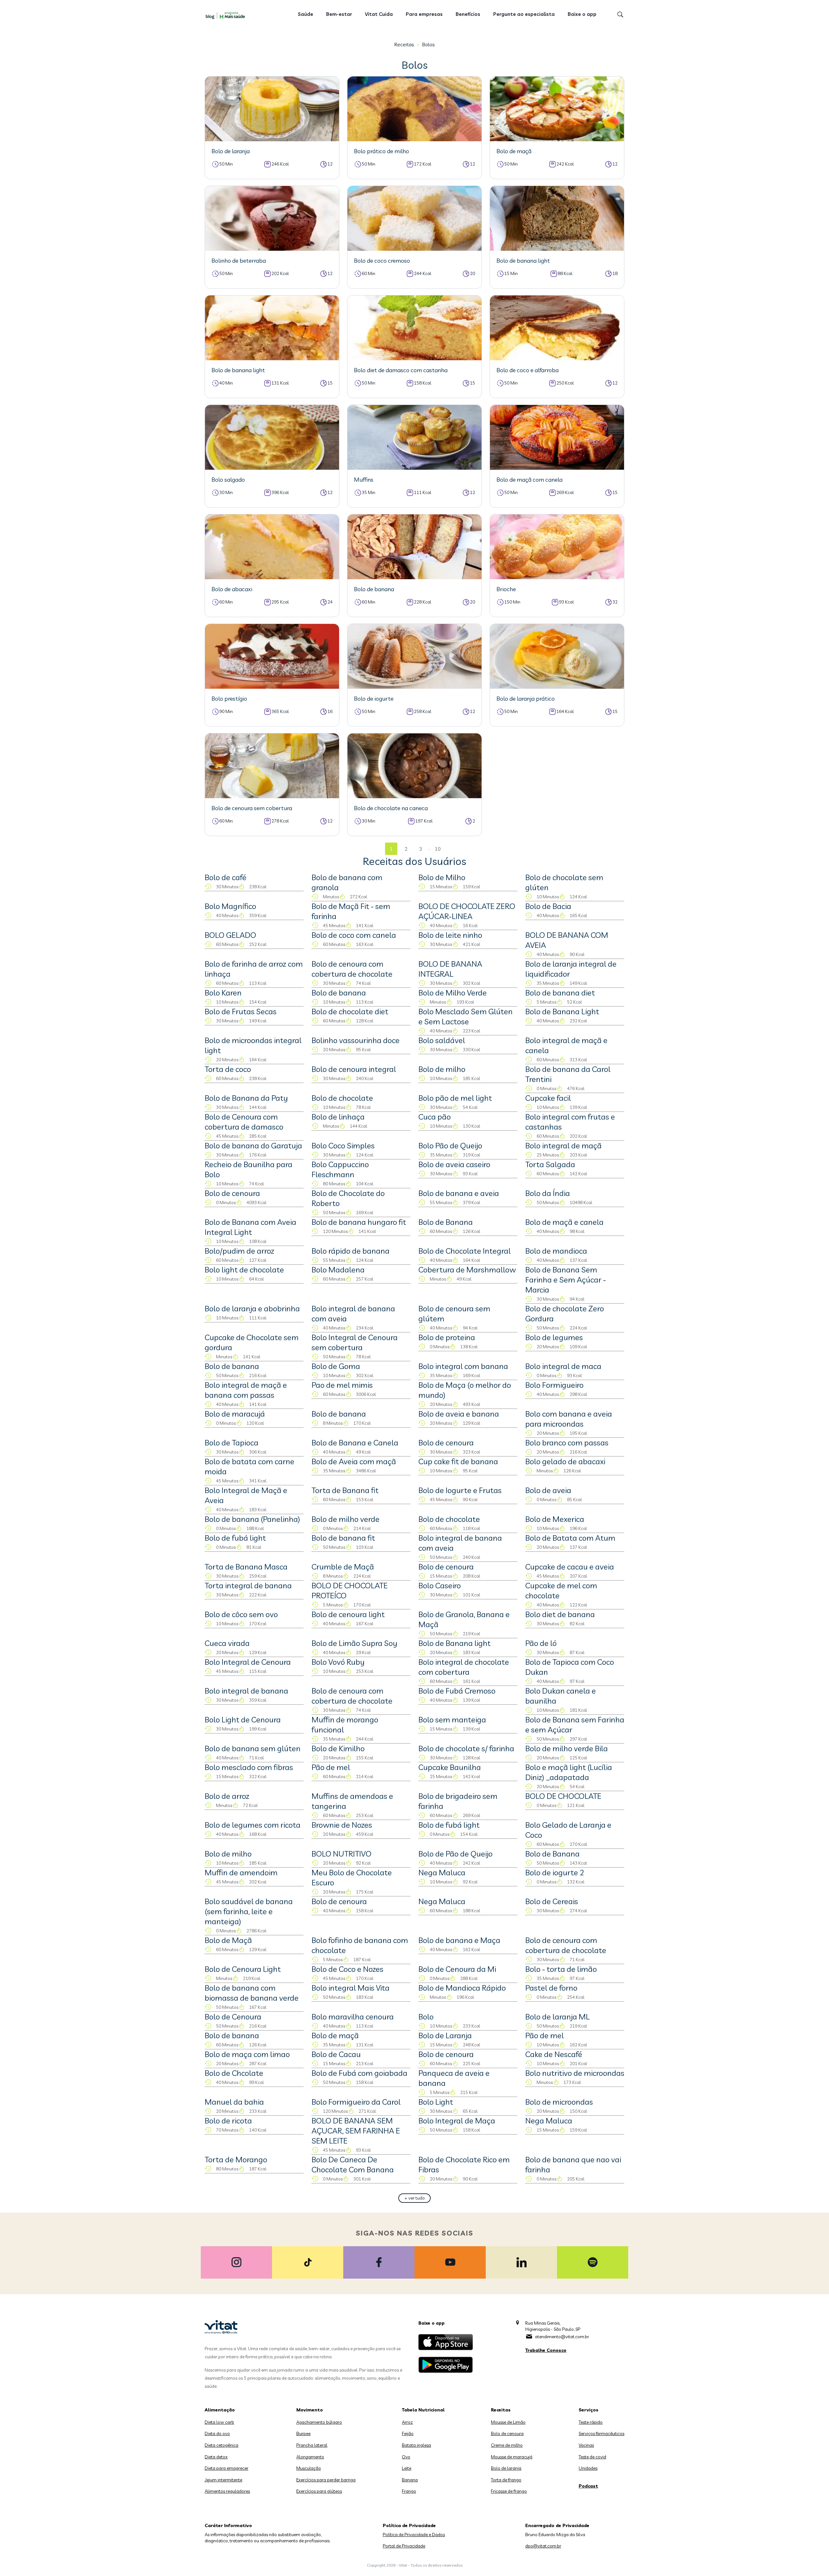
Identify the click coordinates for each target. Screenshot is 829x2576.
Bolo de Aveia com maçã (354, 1461)
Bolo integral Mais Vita (351, 1988)
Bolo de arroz (227, 1796)
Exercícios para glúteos (319, 2491)
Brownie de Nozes (342, 1825)
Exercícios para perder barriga (326, 2480)
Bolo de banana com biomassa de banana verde (252, 1993)
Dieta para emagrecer (227, 2468)
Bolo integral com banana (463, 1366)
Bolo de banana (339, 993)
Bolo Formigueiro (554, 1385)
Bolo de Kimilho (338, 1748)
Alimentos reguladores (227, 2491)
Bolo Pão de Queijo (450, 1145)
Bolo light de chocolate (244, 1270)
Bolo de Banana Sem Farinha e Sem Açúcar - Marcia (566, 1280)
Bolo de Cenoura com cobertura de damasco (244, 1122)
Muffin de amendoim (241, 1872)
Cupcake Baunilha (450, 1767)
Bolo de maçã (335, 2035)
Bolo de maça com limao (247, 2054)
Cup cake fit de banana (458, 1461)
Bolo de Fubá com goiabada (359, 2073)
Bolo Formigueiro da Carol (356, 2102)
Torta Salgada (550, 1164)
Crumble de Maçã (343, 1567)
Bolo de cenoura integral (354, 1069)
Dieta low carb (219, 2422)
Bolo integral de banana (246, 1691)
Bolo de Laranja (445, 2035)
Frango (409, 2491)
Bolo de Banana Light (562, 1011)
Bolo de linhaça (338, 1117)
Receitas (404, 44)
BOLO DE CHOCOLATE (563, 1796)
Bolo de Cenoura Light (243, 1969)
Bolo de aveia (548, 1490)
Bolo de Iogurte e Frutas (460, 1490)
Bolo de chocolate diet (350, 1011)
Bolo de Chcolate (234, 2073)
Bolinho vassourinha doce (356, 1040)
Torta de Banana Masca (246, 1567)
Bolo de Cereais (552, 1901)
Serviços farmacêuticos (602, 2433)
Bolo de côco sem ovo (241, 1614)
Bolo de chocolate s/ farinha (466, 1748)
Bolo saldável (442, 1040)
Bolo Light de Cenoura (243, 1719)
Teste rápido (591, 2422)
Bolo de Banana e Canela (355, 1443)
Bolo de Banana (446, 1222)
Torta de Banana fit (345, 1490)
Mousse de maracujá (512, 2457)
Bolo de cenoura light (348, 1614)
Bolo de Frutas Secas (241, 1011)
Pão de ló (541, 1643)
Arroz (407, 2422)
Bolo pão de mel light (455, 1098)
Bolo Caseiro (440, 1585)
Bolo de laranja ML (557, 2017)
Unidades (588, 2468)
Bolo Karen (223, 993)
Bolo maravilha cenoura (353, 2017)
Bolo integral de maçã (563, 1145)
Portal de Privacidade (404, 2546)
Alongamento (310, 2457)
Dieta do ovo (217, 2433)
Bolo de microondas (559, 2102)
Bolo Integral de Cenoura (248, 1662)
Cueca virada (227, 1643)
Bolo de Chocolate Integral (465, 1251)
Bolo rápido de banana (351, 1251)
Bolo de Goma (336, 1366)
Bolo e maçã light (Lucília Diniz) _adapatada (569, 1772)
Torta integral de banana (248, 1585)
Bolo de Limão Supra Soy (354, 1643)
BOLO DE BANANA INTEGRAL (450, 969)
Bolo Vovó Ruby (338, 1662)
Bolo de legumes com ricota (253, 1825)
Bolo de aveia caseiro (454, 1164)
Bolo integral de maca (563, 1366)
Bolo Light (436, 2102)
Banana (410, 2480)
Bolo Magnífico (230, 906)
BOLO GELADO (230, 935)
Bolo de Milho (442, 877)
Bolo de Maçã (228, 1940)
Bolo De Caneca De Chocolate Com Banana (353, 2164)
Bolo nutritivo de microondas (575, 2073)
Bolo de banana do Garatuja (253, 1145)
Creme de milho (507, 2445)
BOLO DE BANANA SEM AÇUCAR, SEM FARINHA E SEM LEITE (356, 2131)
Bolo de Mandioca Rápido (462, 1988)
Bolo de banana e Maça (459, 1940)
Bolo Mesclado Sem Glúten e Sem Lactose (466, 1016)
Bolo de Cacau (336, 2054)
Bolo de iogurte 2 (555, 1872)
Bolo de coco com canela (354, 935)
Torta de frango (506, 2480)
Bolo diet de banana (560, 1614)
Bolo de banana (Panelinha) (252, 1519)
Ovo (406, 2457)
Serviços (589, 2410)
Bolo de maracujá (235, 1414)
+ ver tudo (415, 2198)
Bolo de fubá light (235, 1538)
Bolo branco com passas (567, 1443)
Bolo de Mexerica (555, 1519)
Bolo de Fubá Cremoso (457, 1691)
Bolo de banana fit (343, 1538)
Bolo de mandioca (556, 1251)
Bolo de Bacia (548, 906)
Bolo (426, 2017)
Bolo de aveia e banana (459, 1414)
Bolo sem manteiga (452, 1719)
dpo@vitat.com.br (543, 2546)
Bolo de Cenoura (233, 2017)
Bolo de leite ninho (450, 935)
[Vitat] (227, 15)
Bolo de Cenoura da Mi (457, 1969)
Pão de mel (331, 1767)
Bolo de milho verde (346, 1519)
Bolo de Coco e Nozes (347, 1969)
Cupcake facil (548, 1098)
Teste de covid (592, 2457)
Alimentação (220, 2410)
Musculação (309, 2468)
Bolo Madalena (338, 1270)
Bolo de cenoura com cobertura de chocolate (352, 969)
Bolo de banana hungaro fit (359, 1222)
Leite (407, 2468)
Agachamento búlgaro (319, 2422)
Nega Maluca (442, 1872)
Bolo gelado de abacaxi (565, 1461)
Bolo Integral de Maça (457, 2121)
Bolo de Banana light (454, 1643)
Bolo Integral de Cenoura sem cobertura (355, 1342)
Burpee (303, 2433)
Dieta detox (216, 2457)
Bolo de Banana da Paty (246, 1098)
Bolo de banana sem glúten (253, 1748)
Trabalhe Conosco (546, 2350)
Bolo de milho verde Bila (567, 1748)
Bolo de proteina (447, 1337)
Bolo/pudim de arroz (239, 1251)
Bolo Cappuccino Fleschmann (340, 1169)
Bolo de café (226, 877)
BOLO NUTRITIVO (341, 1854)
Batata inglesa (416, 2445)
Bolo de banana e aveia (459, 1193)
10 (438, 849)
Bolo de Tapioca (232, 1443)
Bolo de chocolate (342, 1098)
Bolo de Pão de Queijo (455, 1854)
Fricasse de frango (509, 2491)
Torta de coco (228, 1069)
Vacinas (586, 2445)
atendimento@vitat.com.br (562, 2337)
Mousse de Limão (508, 2422)
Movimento (310, 2410)
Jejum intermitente (223, 2480)
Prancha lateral (312, 2445)
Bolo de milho (442, 1069)
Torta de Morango (236, 2159)
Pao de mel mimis (342, 1385)
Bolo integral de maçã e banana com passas (246, 1390)
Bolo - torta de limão (561, 1969)
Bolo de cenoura (232, 1193)
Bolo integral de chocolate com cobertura (464, 1667)
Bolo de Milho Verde (453, 993)
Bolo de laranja (506, 2468)
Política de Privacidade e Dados (414, 2535)
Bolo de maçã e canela (564, 1222)
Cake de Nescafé (554, 2054)
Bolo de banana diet (560, 993)
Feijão (408, 2433)
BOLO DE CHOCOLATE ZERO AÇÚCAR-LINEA (467, 911)
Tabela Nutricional (423, 2410)
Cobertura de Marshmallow (467, 1270)
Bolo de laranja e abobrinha (252, 1308)
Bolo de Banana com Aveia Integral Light (250, 1227)
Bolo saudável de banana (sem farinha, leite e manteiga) (249, 1911)
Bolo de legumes (554, 1337)
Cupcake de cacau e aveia (570, 1567)
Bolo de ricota (228, 2121)
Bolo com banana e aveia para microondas (569, 1419)
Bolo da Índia (548, 1193)
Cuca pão (435, 1117)
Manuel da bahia (234, 2102)
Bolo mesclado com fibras (249, 1767)
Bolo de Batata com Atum (570, 1538)
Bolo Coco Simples (343, 1145)
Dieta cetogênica (221, 2445)
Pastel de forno (551, 1988)
